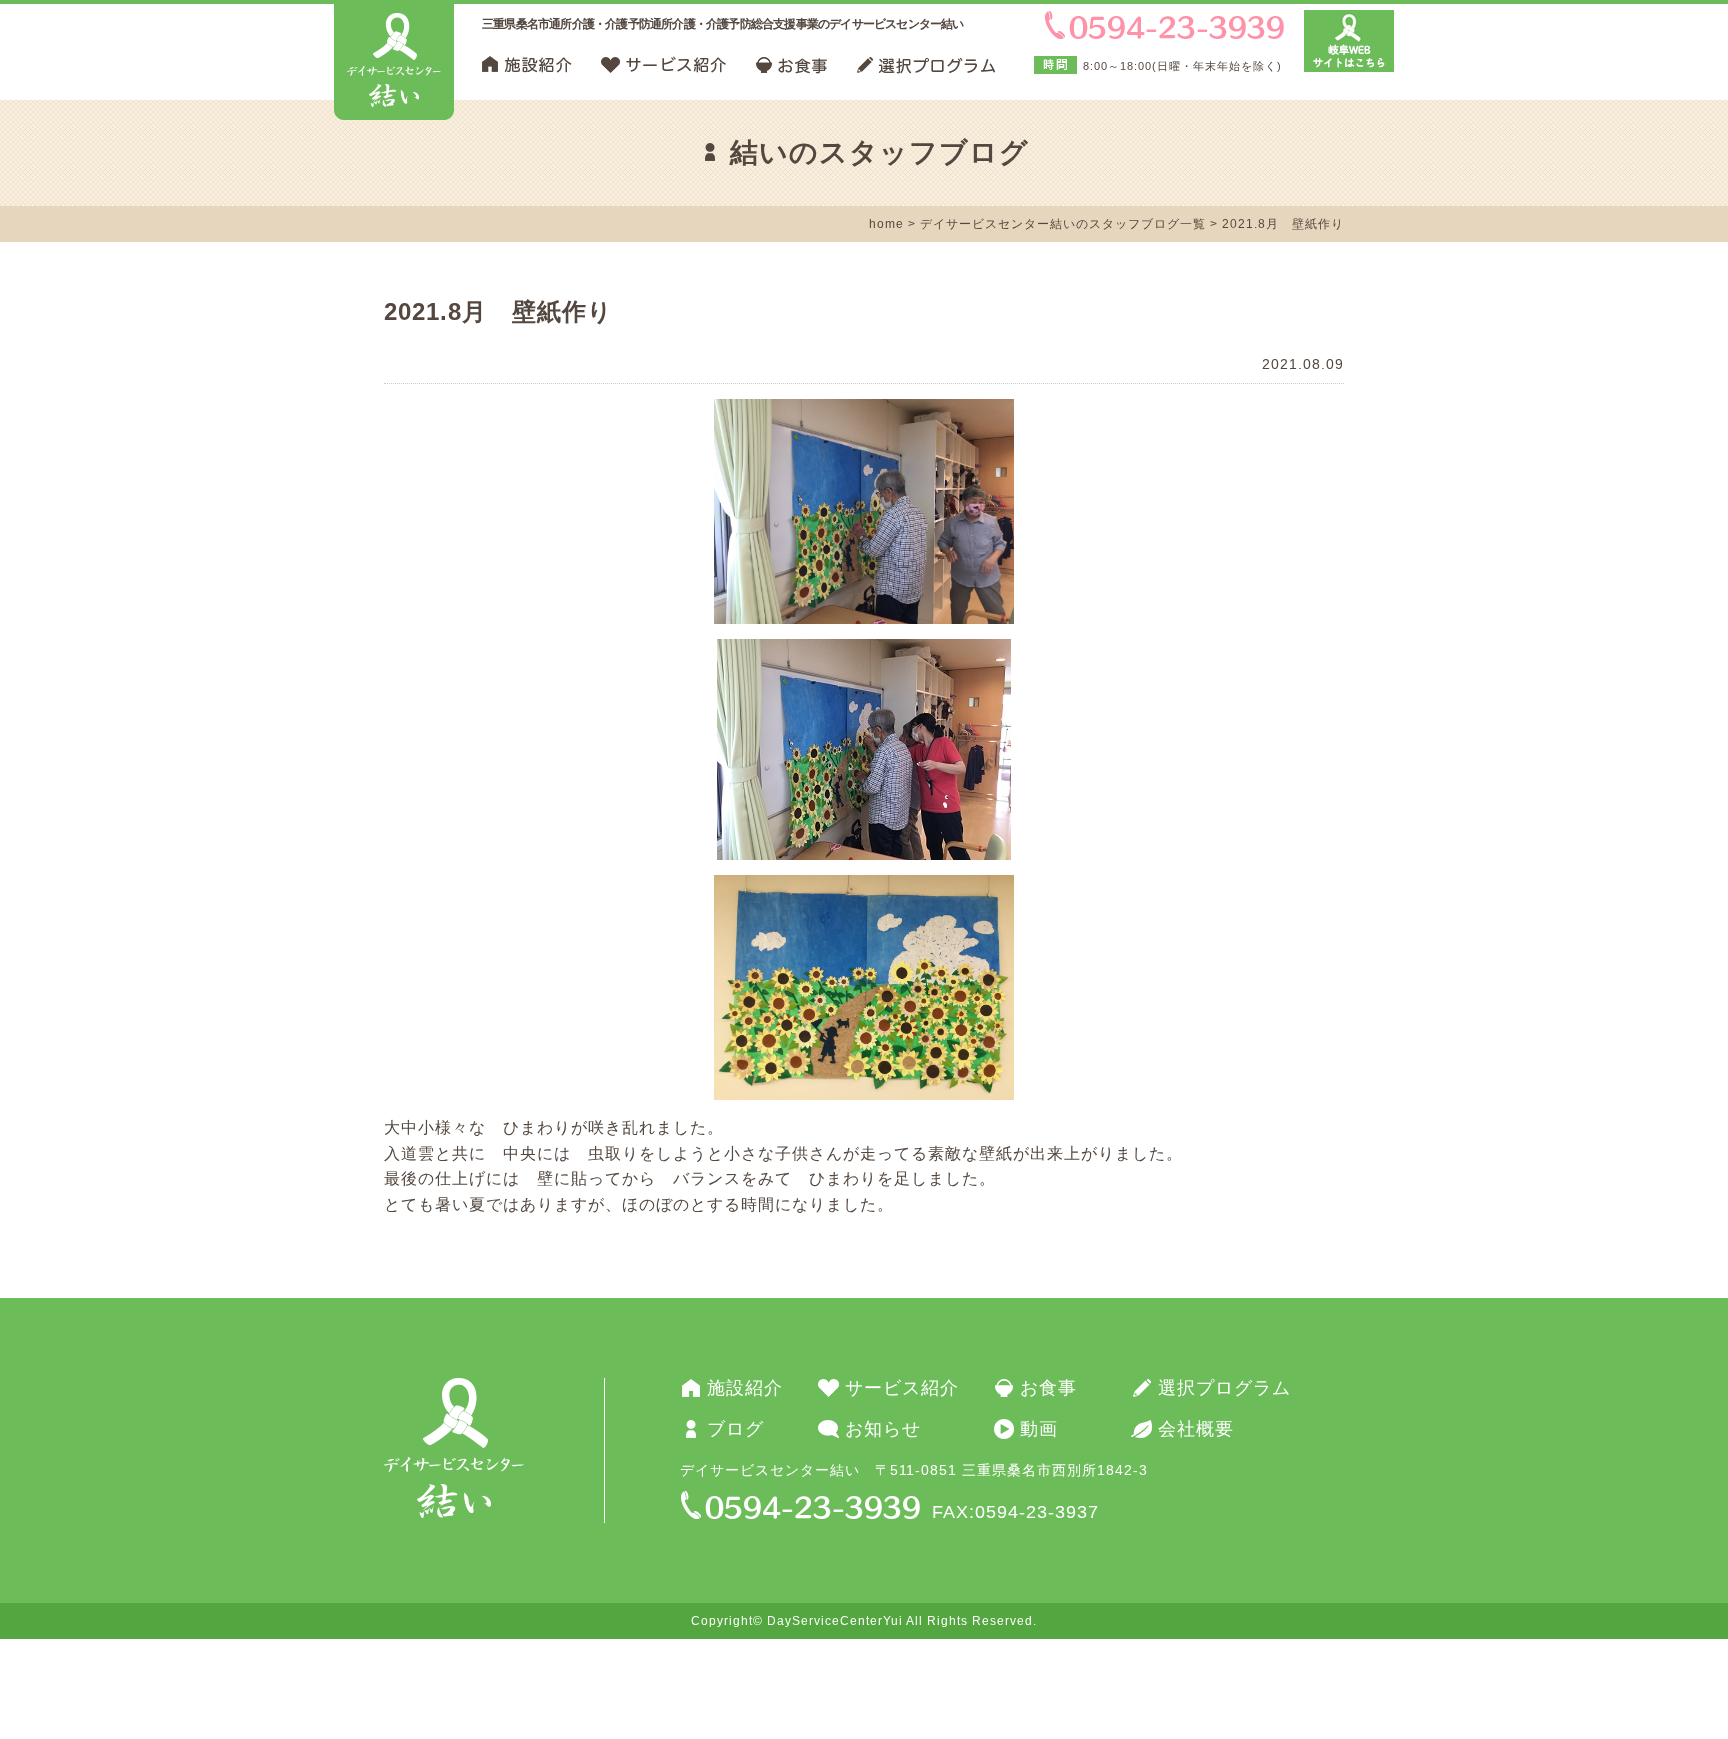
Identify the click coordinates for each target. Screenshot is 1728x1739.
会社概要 (1196, 1429)
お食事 (1048, 1388)
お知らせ (883, 1429)
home (886, 224)
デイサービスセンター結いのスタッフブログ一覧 (1063, 224)
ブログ (735, 1429)
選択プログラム (1224, 1388)
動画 (1039, 1429)
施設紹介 (745, 1388)
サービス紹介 (902, 1388)
